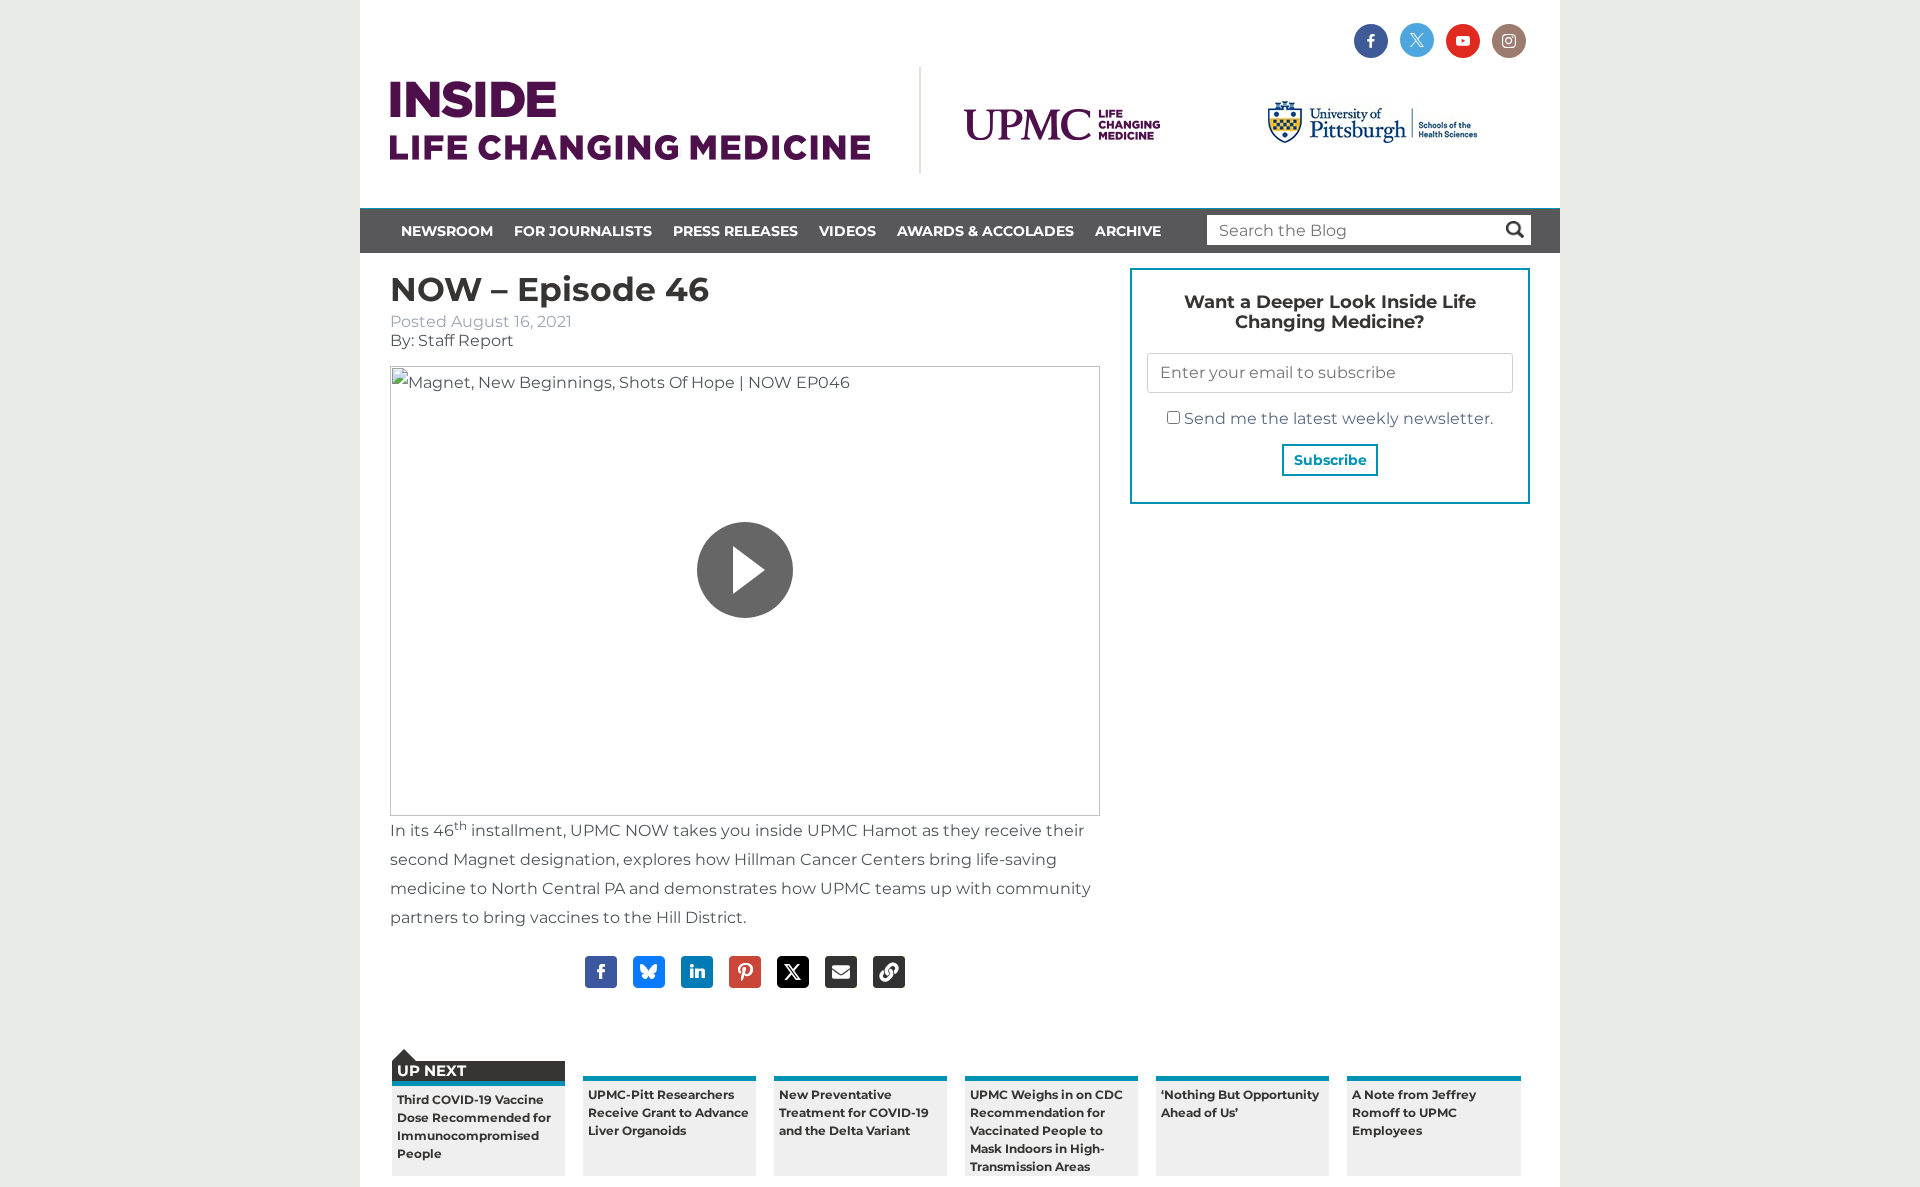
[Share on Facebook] (601, 972)
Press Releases (735, 231)
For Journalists (583, 231)
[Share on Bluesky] (649, 972)
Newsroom (447, 231)
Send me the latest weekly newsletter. (1336, 418)
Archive (1128, 231)
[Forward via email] (841, 972)
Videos (847, 231)
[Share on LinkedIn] (697, 972)
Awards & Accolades (985, 231)
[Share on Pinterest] (745, 972)
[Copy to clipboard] (889, 972)
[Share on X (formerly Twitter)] (793, 972)
